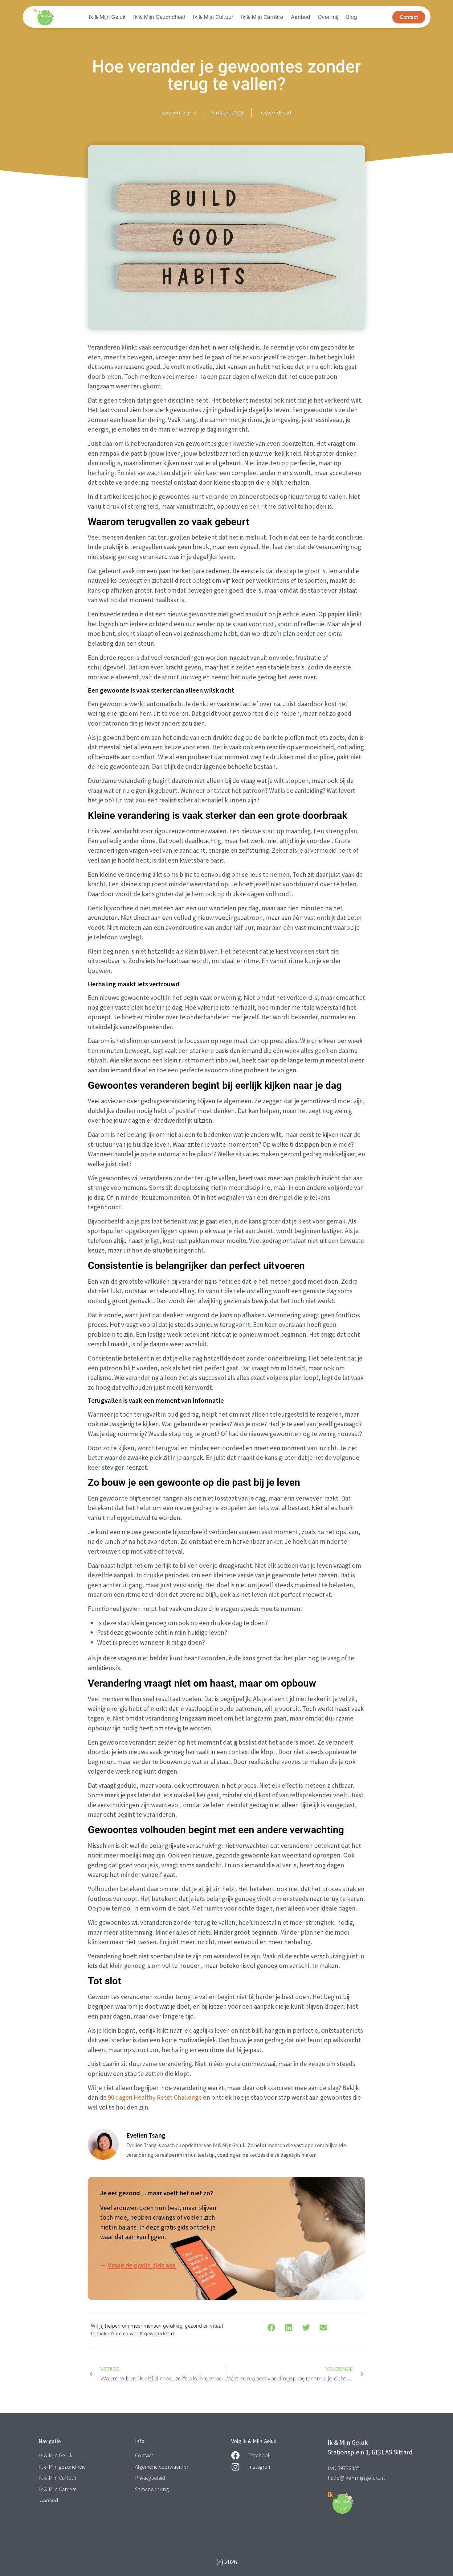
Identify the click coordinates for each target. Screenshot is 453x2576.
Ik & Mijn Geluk (107, 17)
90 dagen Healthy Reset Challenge (155, 2097)
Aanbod (300, 17)
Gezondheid (276, 113)
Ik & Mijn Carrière (262, 17)
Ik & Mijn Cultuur (213, 17)
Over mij (328, 17)
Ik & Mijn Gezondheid (159, 17)
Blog (351, 17)
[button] (271, 2328)
